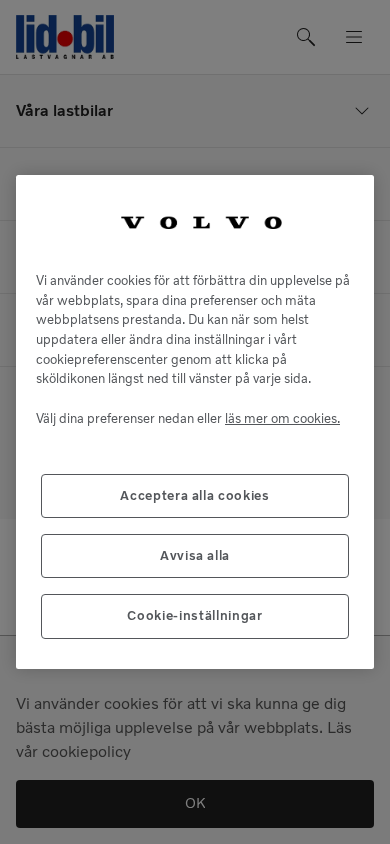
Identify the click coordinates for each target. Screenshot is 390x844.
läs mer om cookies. (282, 418)
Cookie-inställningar (194, 615)
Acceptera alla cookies (194, 495)
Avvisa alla (195, 555)
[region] (195, 421)
